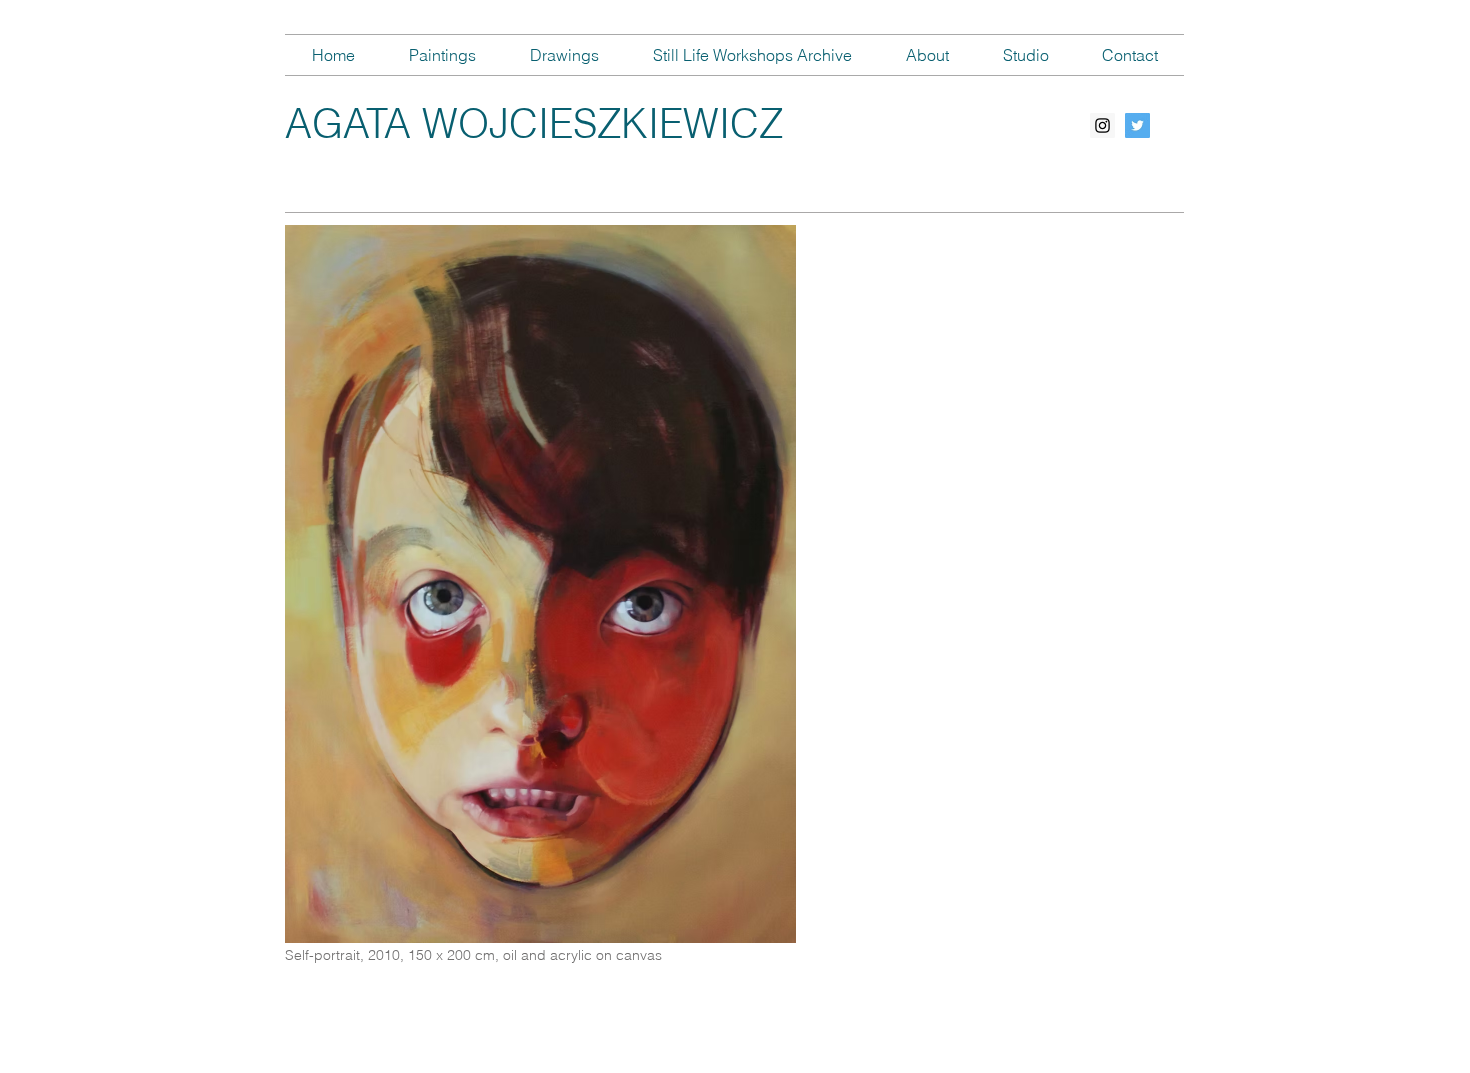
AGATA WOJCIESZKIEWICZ (534, 123)
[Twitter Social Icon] (1137, 125)
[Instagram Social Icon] (1102, 125)
